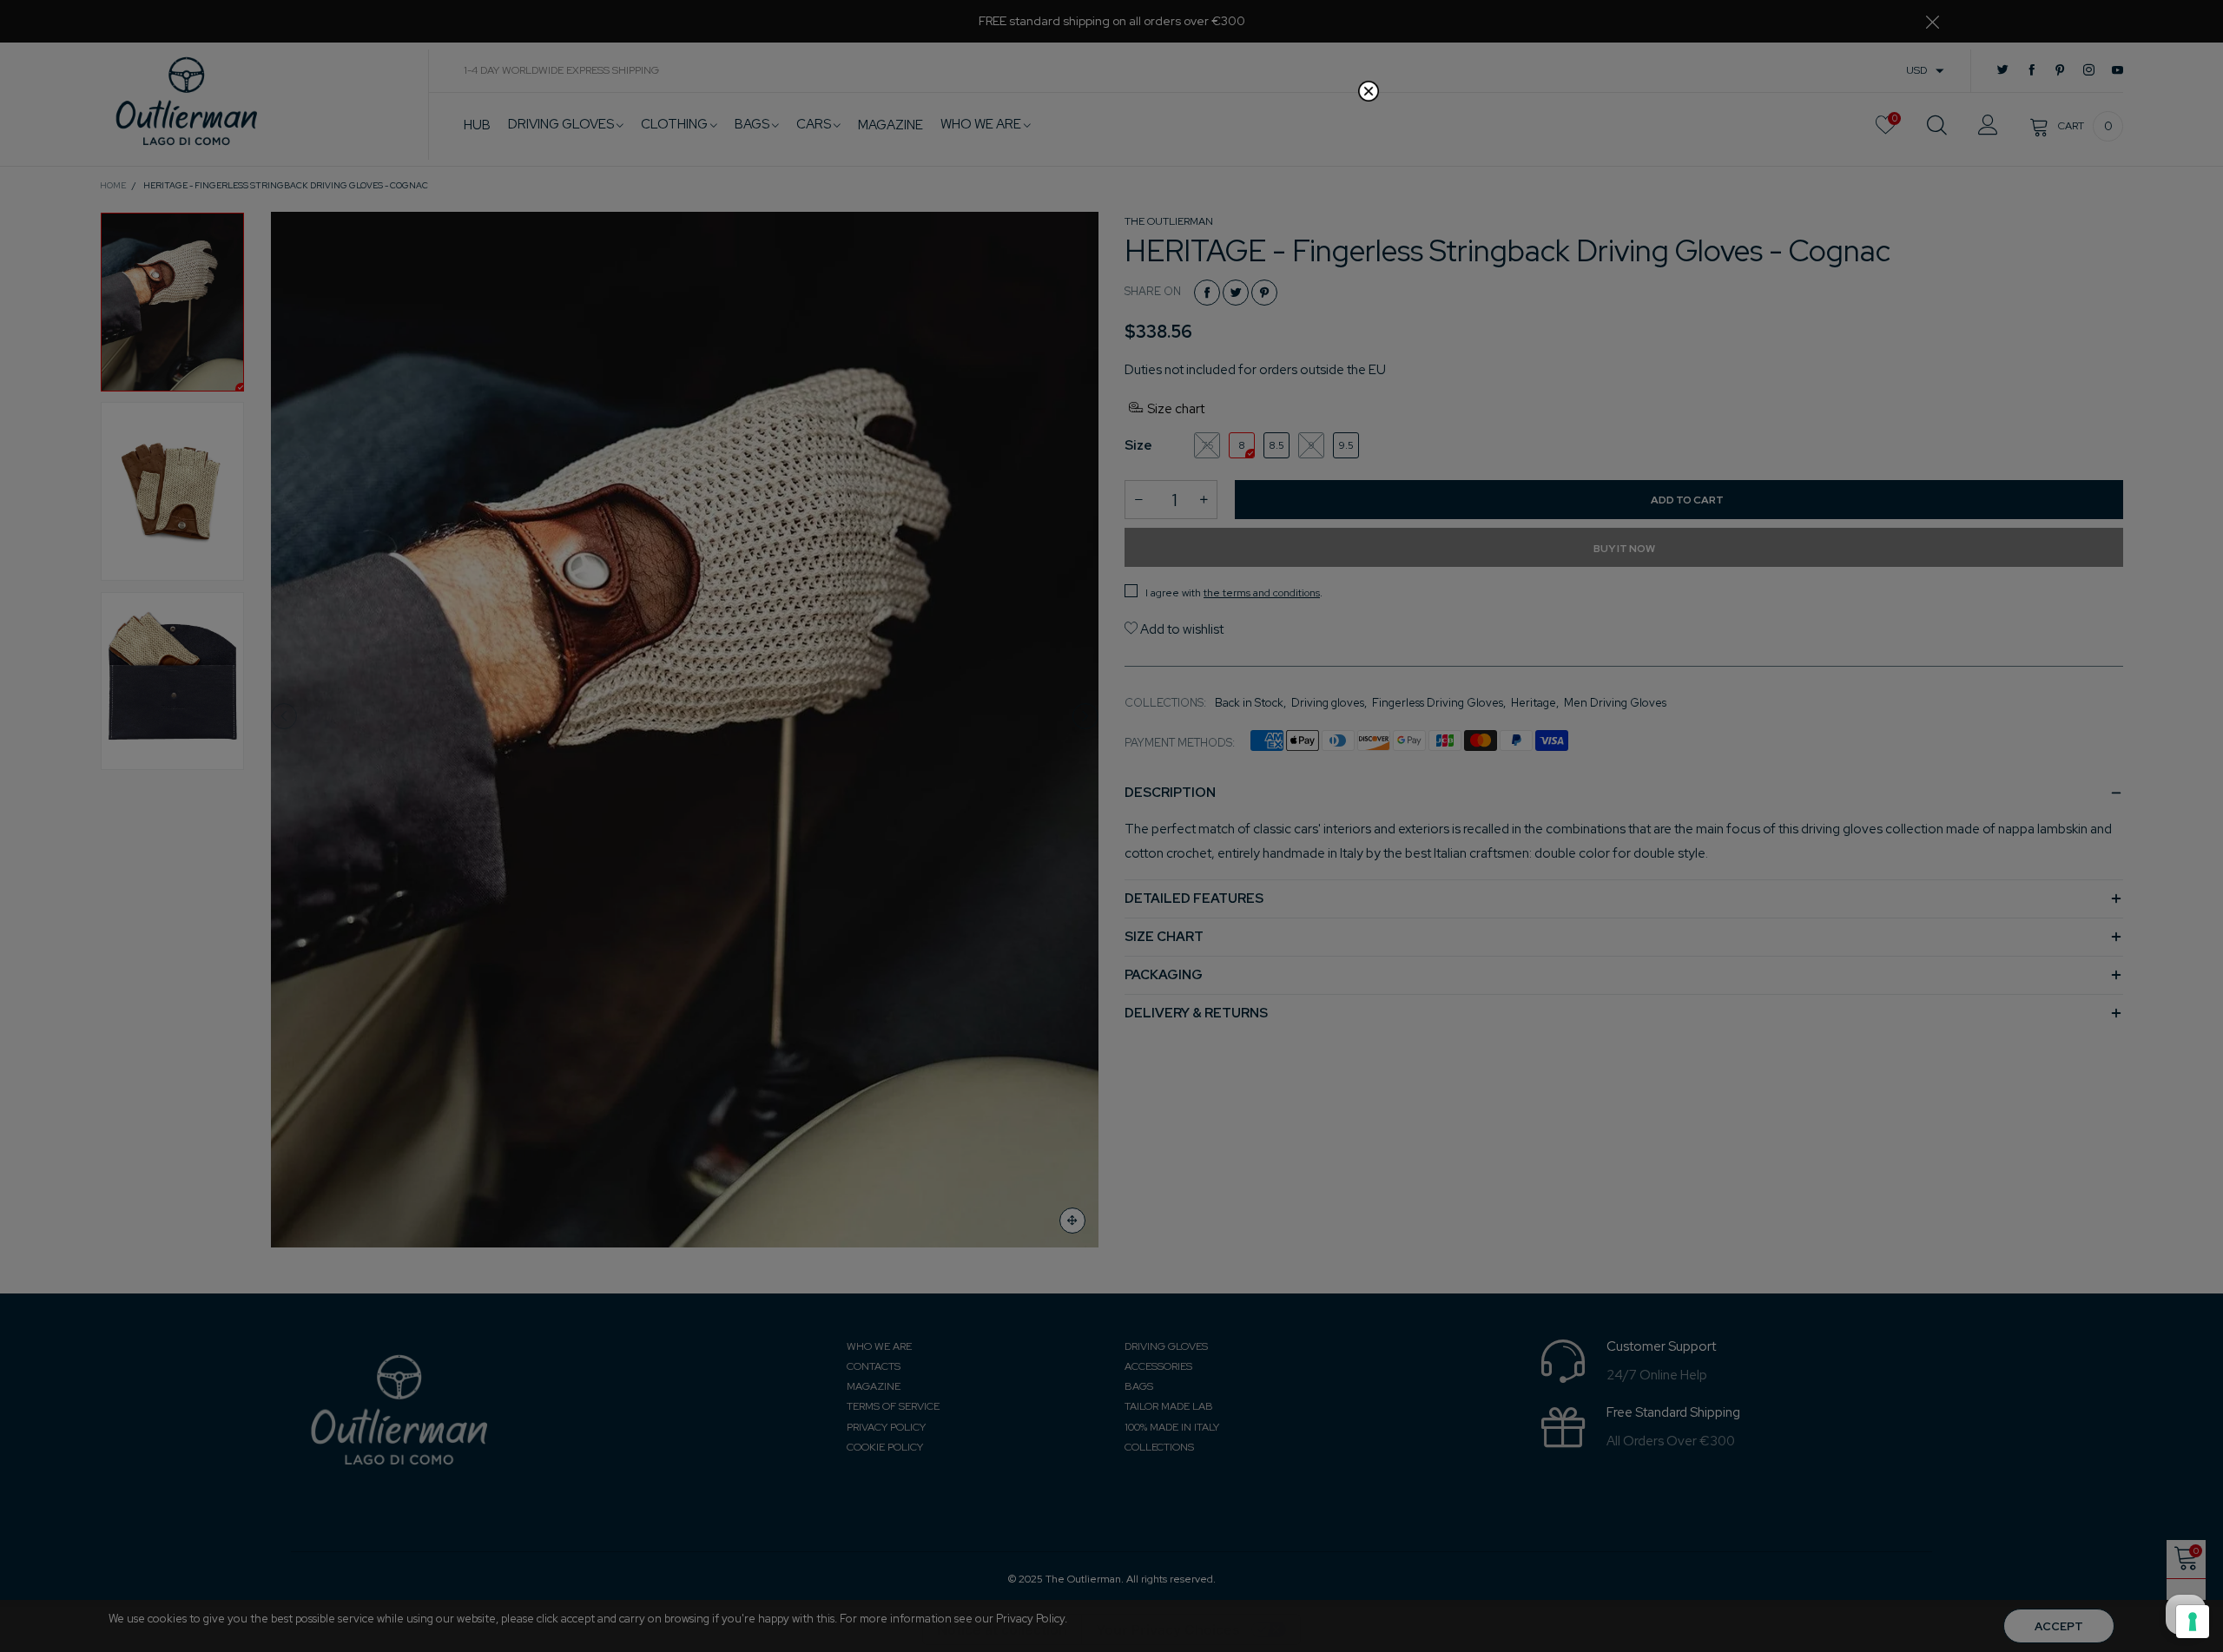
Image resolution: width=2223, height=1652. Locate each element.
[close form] (1369, 91)
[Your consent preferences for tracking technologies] (2193, 1622)
